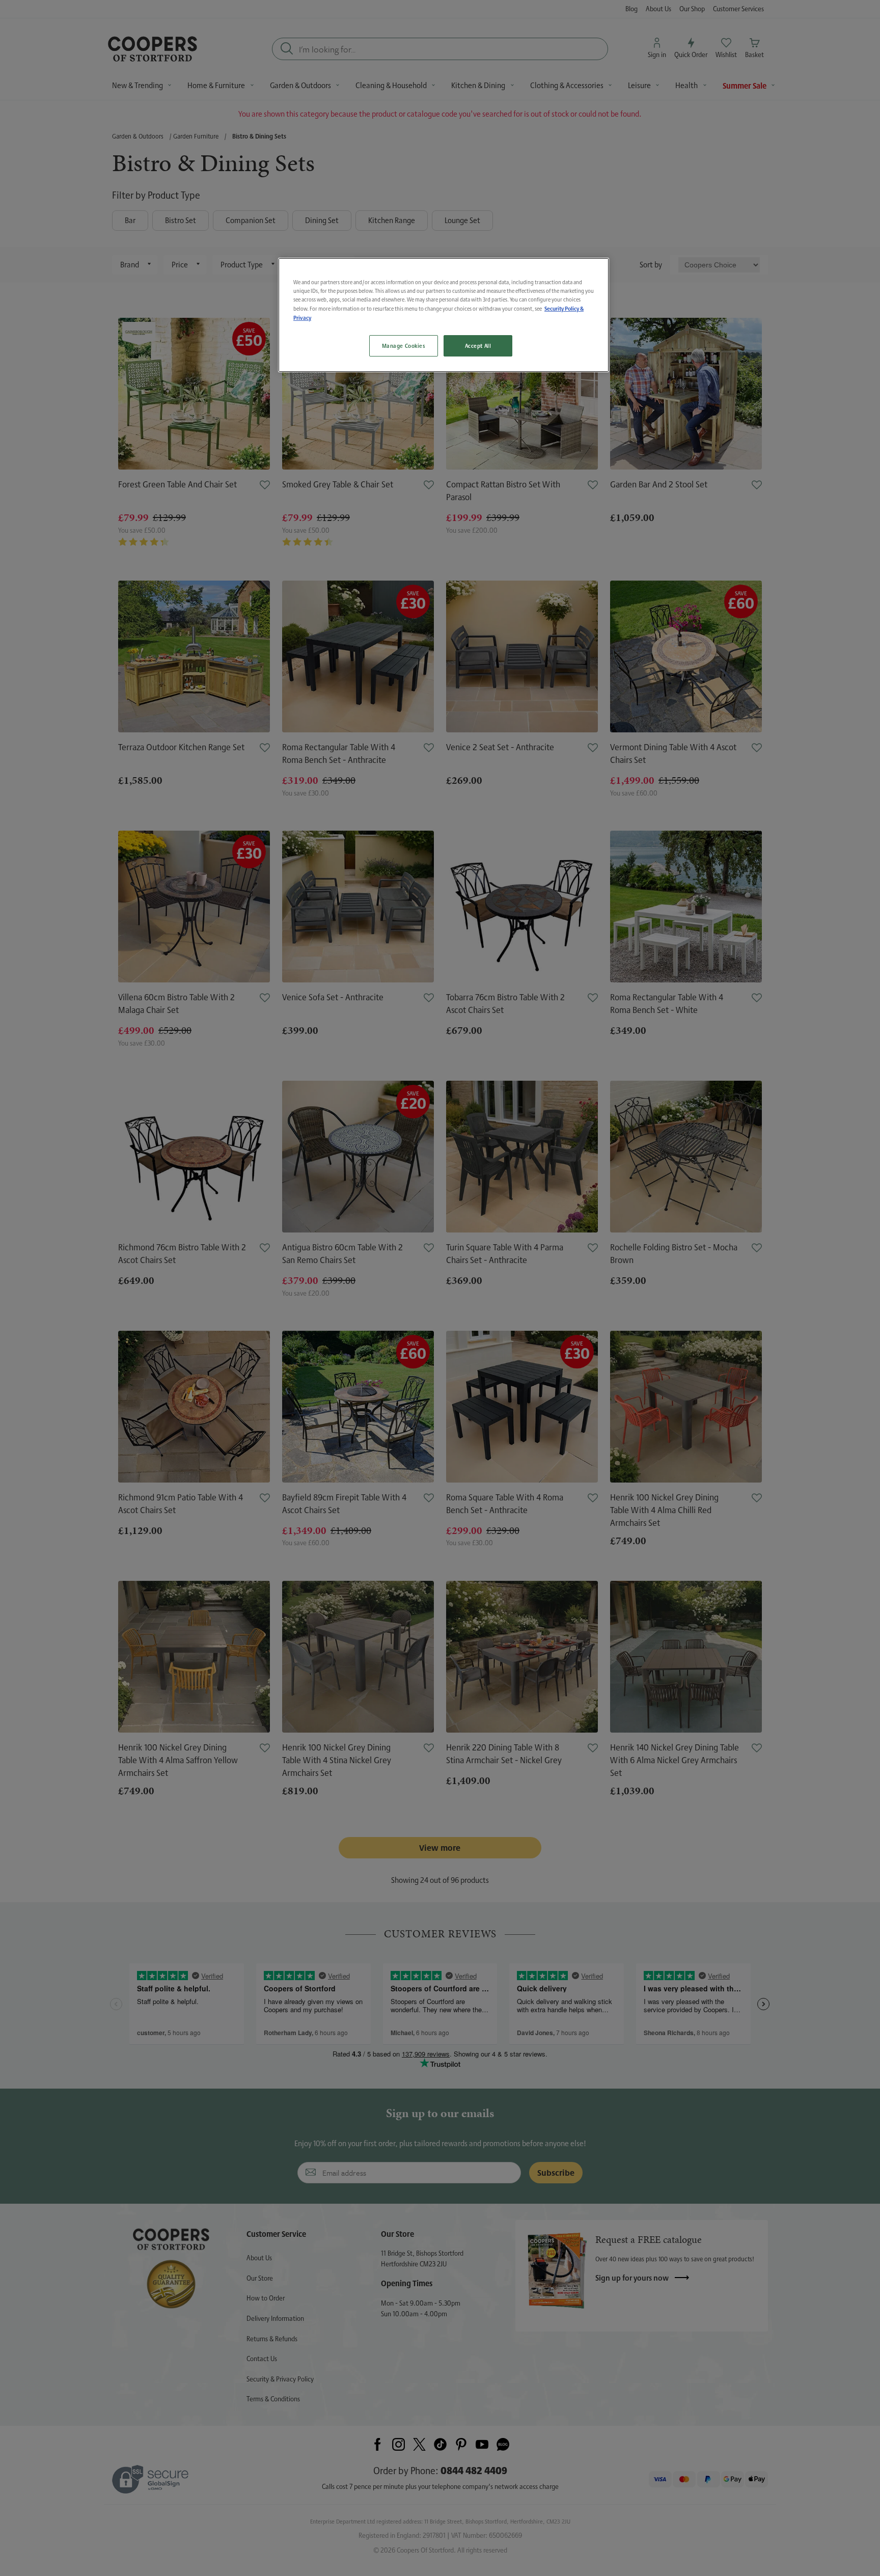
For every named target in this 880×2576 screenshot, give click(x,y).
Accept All (478, 346)
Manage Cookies (404, 346)
